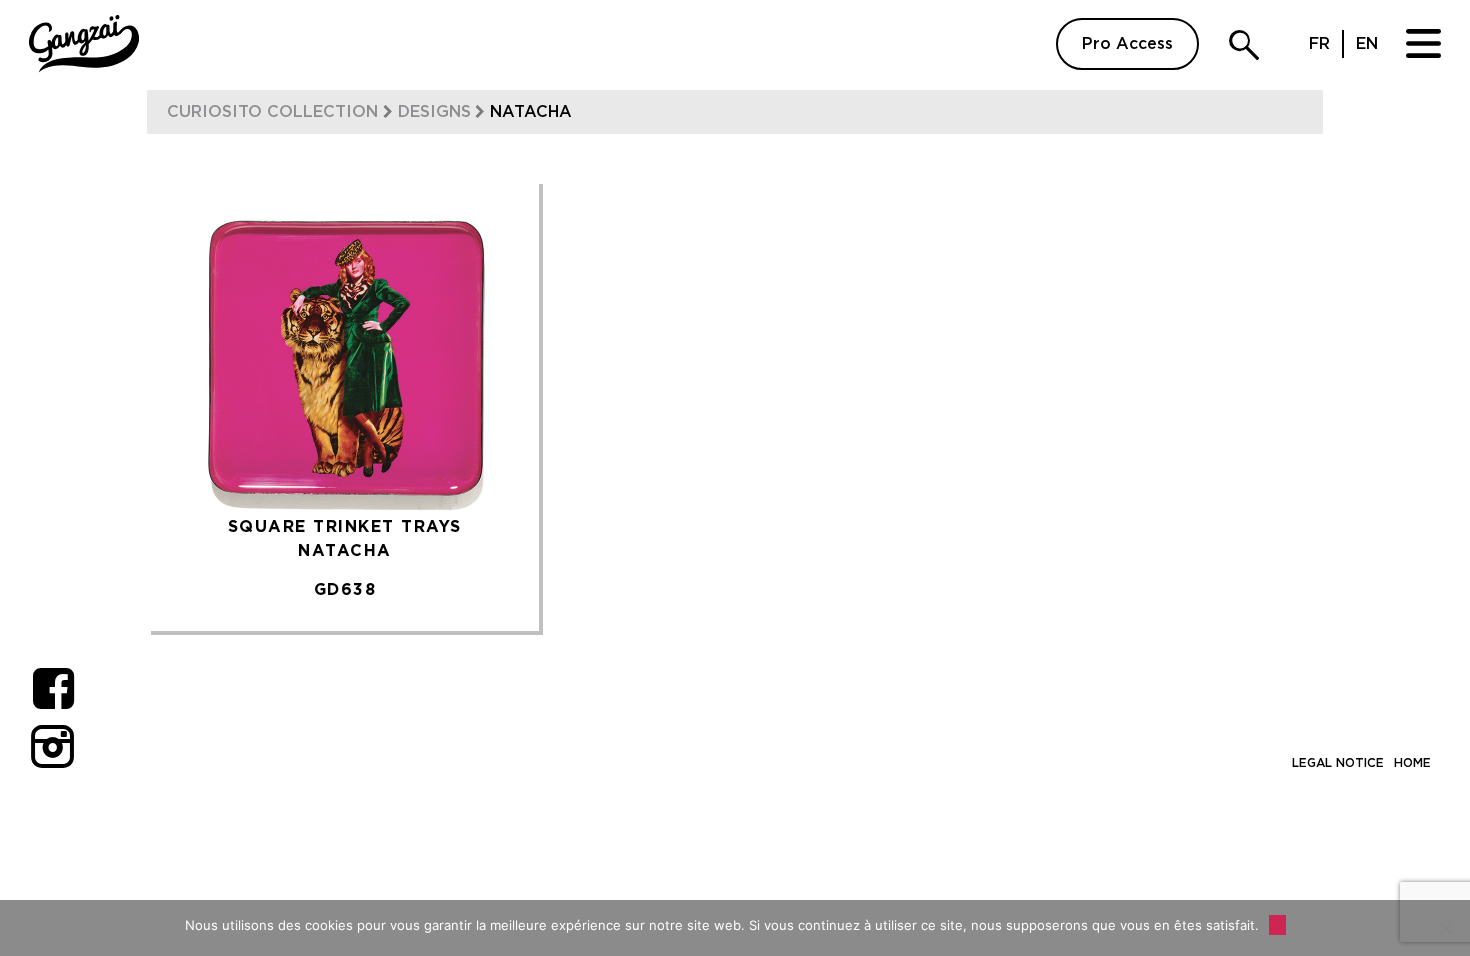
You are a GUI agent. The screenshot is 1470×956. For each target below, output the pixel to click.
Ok (1277, 925)
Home (1412, 763)
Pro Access (1127, 44)
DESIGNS (434, 112)
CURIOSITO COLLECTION (272, 112)
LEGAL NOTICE (1338, 763)
